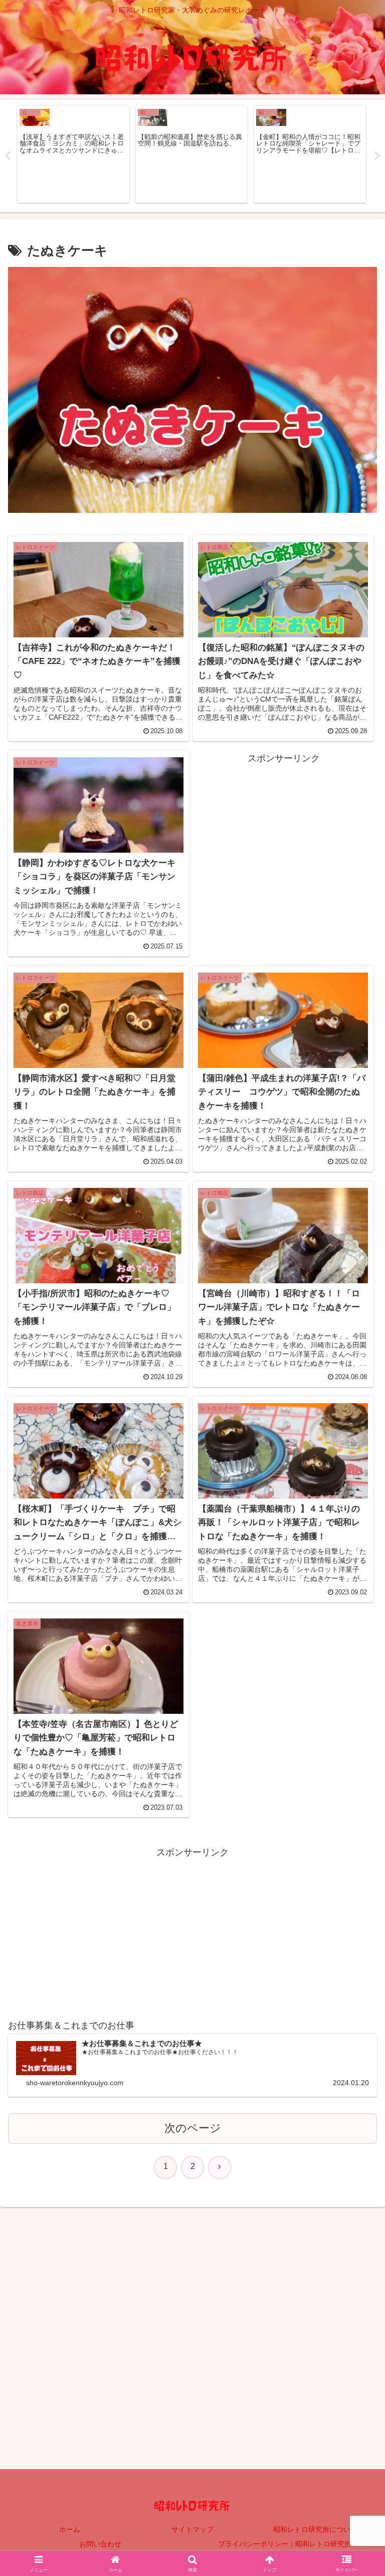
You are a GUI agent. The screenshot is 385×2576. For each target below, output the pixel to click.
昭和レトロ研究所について (315, 2529)
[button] (356, 1772)
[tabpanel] (73, 154)
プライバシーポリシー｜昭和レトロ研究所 (285, 2544)
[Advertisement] (284, 837)
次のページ (193, 2128)
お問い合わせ (100, 2544)
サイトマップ (192, 2529)
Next (377, 156)
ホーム (70, 2529)
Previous (8, 156)
